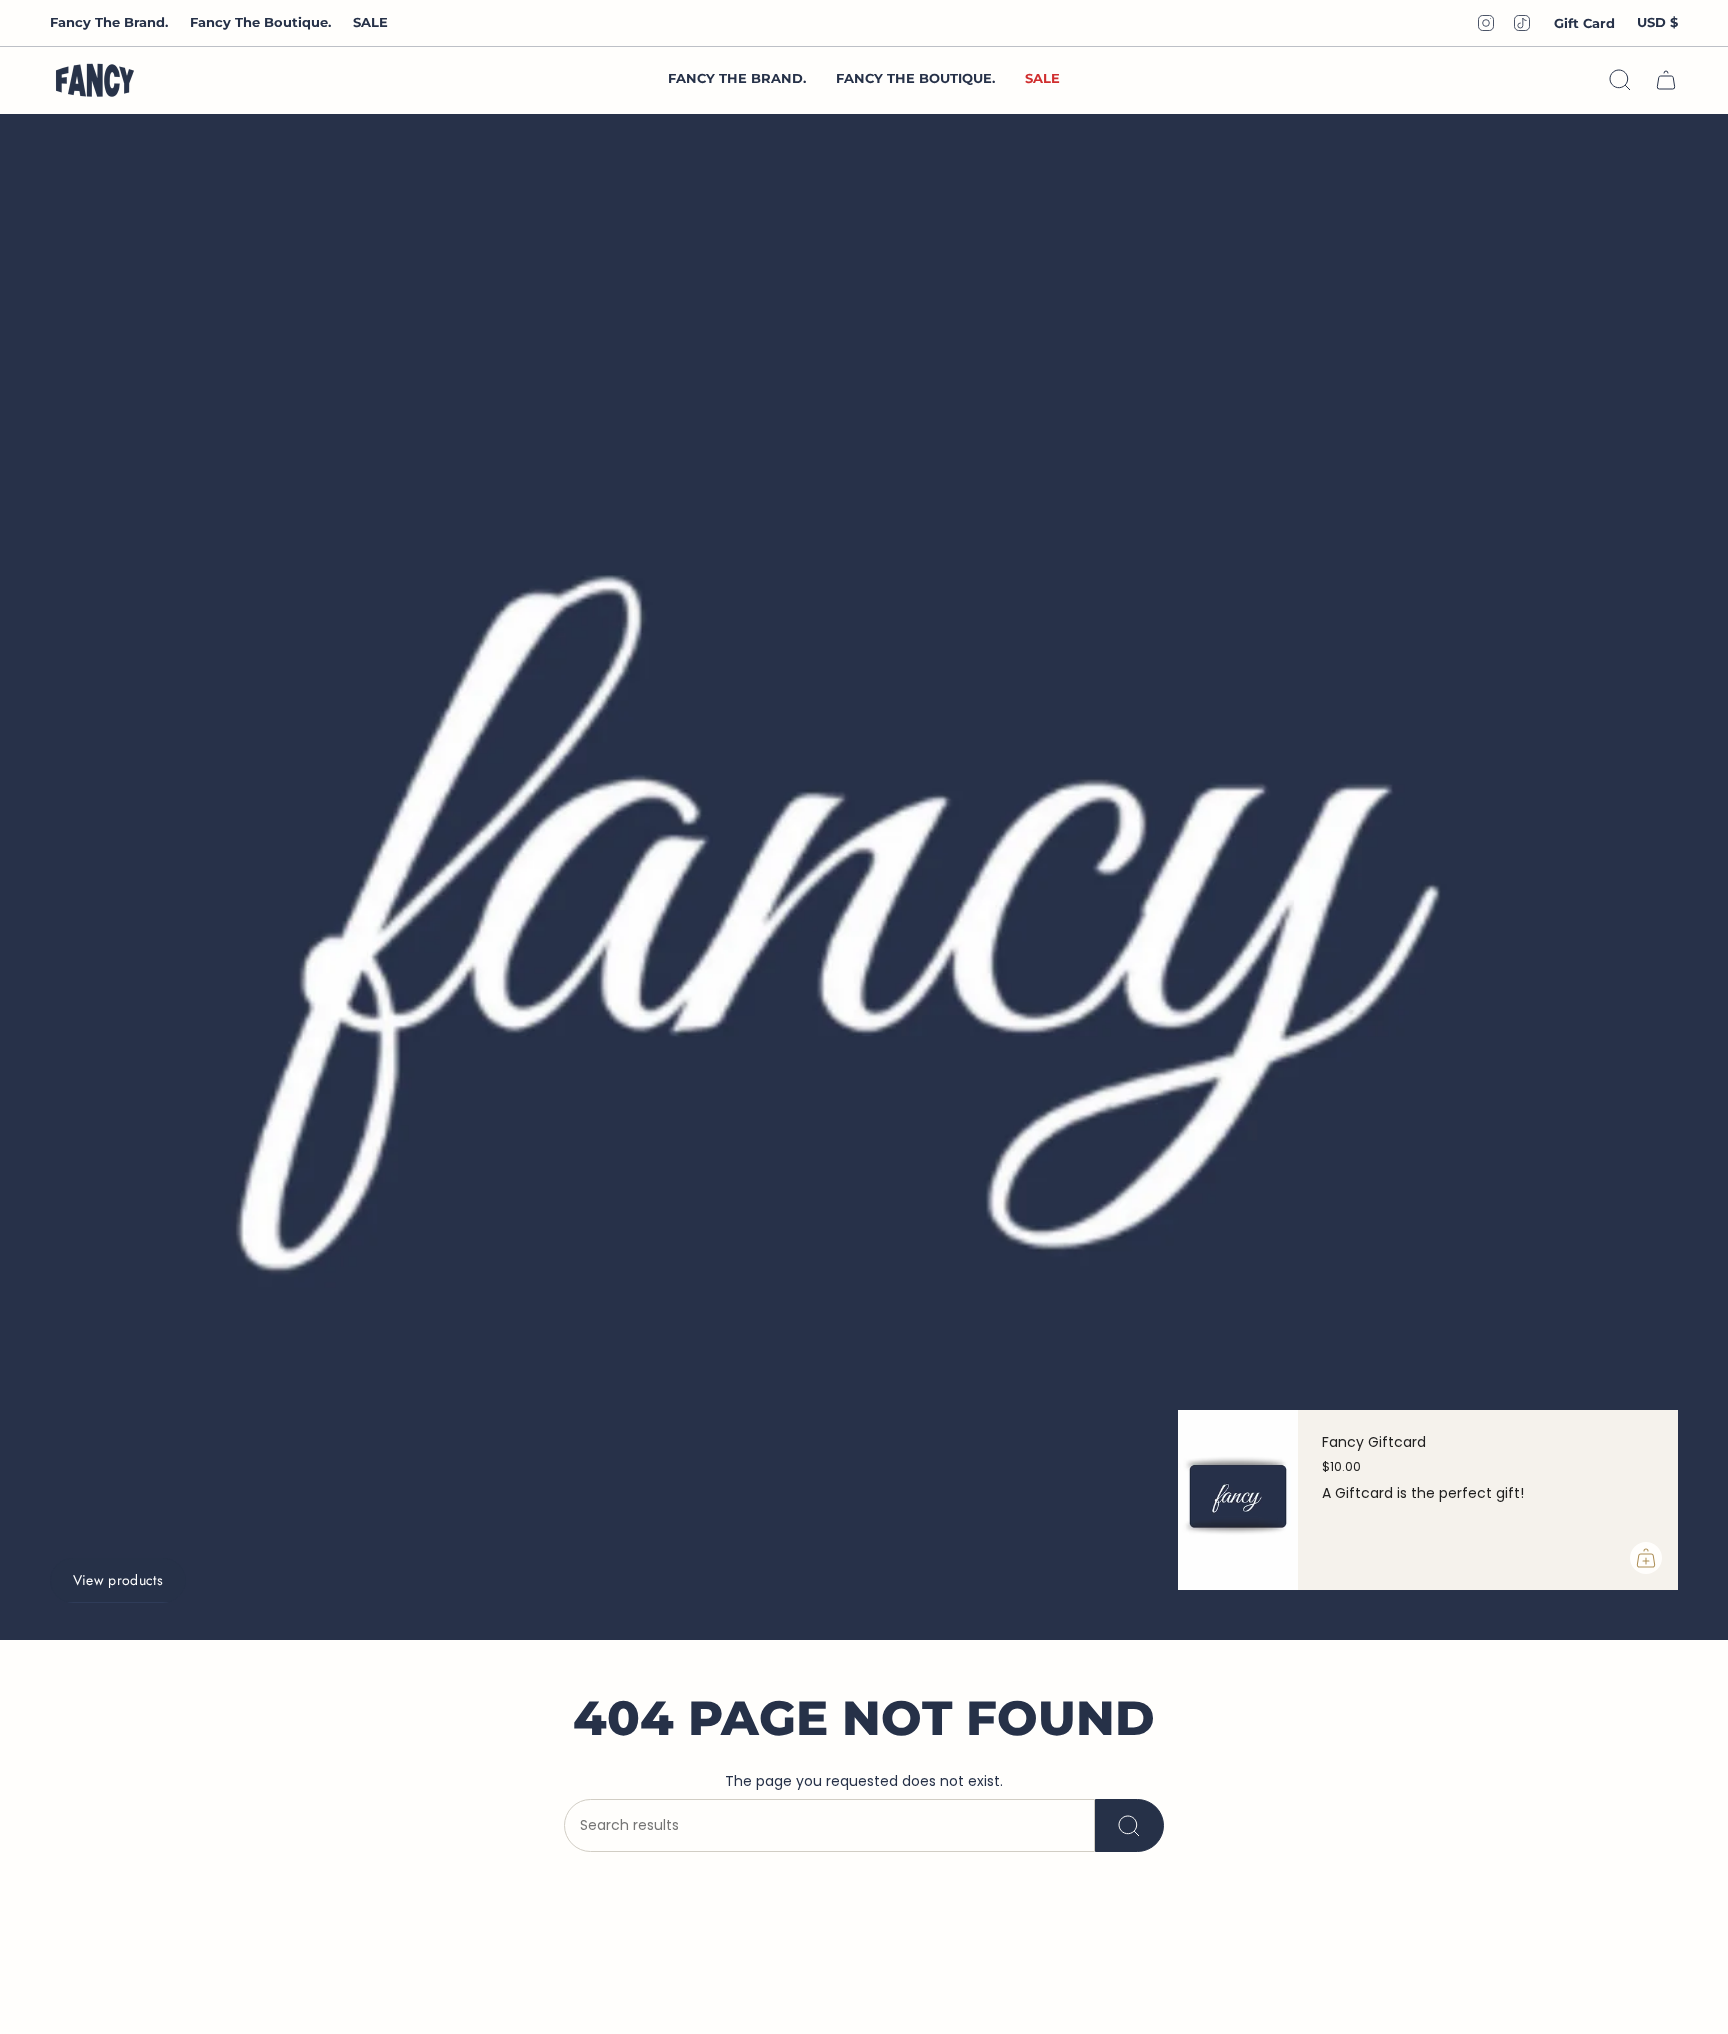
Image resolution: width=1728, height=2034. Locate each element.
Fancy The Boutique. (260, 22)
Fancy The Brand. (109, 22)
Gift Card (1584, 23)
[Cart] (1666, 80)
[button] (915, 80)
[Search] (1129, 1825)
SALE (370, 22)
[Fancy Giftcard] (1238, 1500)
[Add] (1646, 1558)
